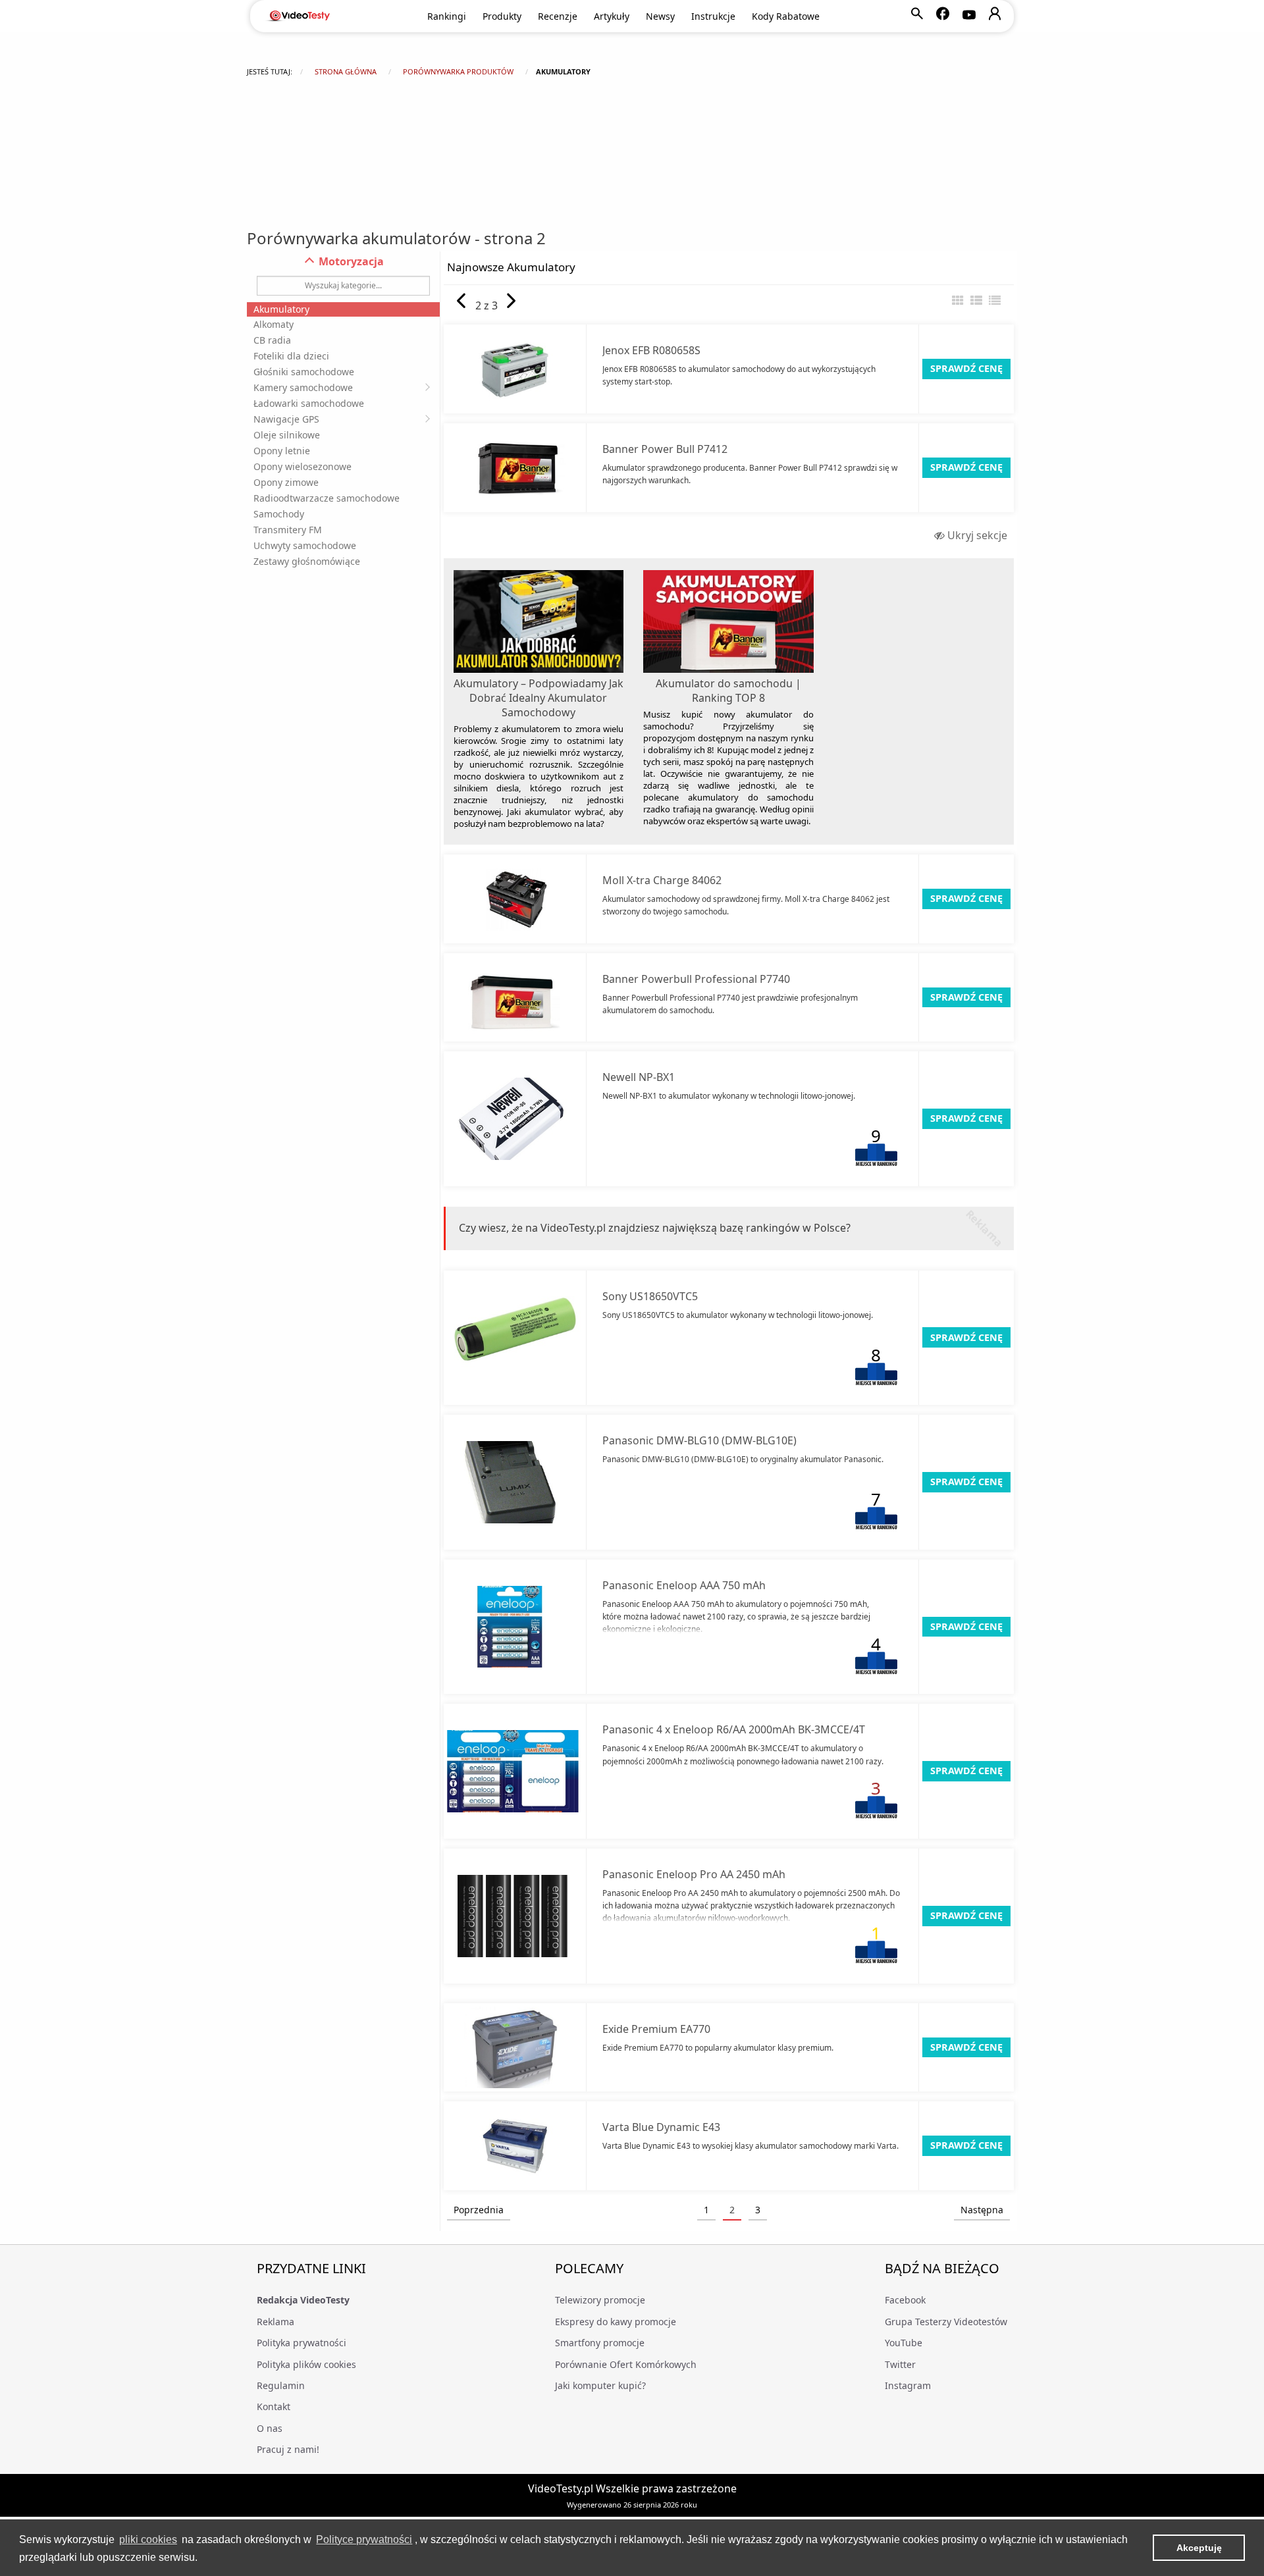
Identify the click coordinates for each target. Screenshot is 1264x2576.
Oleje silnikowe (287, 435)
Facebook (905, 2300)
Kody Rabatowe (786, 16)
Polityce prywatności (364, 2539)
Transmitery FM (288, 530)
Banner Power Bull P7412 (665, 449)
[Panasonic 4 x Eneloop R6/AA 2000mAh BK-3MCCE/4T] (515, 1771)
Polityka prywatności (302, 2343)
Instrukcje (713, 16)
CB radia (272, 340)
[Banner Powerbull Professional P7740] (515, 998)
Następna (982, 2210)
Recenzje (558, 16)
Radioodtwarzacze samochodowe (327, 498)
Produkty (502, 16)
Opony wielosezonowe (303, 466)
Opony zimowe (286, 482)
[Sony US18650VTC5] (515, 1337)
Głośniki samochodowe (304, 372)
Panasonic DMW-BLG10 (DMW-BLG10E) (699, 1440)
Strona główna (346, 71)
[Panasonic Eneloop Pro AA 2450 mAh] (515, 1916)
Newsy (660, 16)
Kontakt (274, 2406)
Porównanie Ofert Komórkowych (626, 2364)
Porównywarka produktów (458, 71)
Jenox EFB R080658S (651, 350)
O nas (270, 2428)
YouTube (904, 2343)
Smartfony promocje (600, 2343)
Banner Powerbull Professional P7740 (696, 979)
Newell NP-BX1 (639, 1077)
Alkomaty (274, 324)
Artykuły (612, 16)
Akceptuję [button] (1199, 2548)
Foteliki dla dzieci (291, 356)
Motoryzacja (350, 261)
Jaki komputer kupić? (600, 2385)
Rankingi (447, 16)
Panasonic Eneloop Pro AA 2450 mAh (694, 1874)
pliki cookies (148, 2539)
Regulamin (281, 2385)
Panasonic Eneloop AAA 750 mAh (684, 1585)
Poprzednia (479, 2210)
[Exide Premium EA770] (515, 2048)
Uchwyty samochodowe (305, 545)
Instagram (908, 2385)
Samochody (279, 514)
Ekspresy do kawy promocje (616, 2322)
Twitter (900, 2364)
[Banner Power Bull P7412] (515, 468)
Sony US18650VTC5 (650, 1296)
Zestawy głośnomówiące (307, 561)
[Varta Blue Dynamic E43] (515, 2146)
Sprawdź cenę (966, 368)
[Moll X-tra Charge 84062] (515, 899)
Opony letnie (282, 451)
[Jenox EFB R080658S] (515, 369)
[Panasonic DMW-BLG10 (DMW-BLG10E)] (515, 1482)
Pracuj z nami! (288, 2449)
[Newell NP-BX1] (515, 1119)
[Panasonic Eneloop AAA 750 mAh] (515, 1627)
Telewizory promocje (600, 2300)
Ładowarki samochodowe (309, 403)
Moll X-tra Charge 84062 (662, 880)
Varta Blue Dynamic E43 (661, 2127)
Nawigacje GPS (286, 419)
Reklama (276, 2322)
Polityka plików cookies (306, 2364)
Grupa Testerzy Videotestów (946, 2322)
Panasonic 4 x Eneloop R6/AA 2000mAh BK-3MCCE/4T (734, 1729)
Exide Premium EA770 (656, 2029)
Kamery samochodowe (303, 387)
